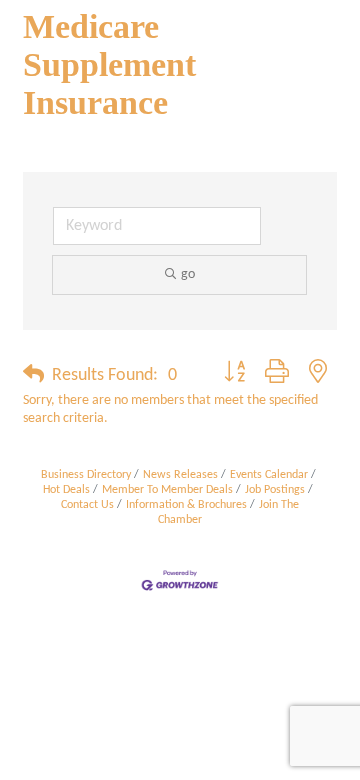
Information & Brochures (186, 505)
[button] (33, 376)
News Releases (180, 475)
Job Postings (275, 490)
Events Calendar (269, 475)
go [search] (188, 274)
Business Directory (86, 475)
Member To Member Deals (167, 490)
